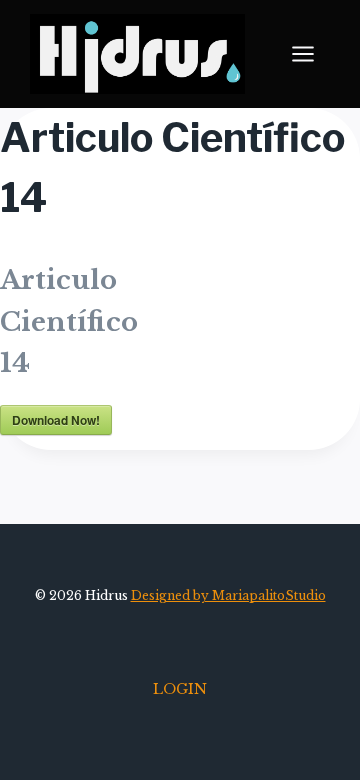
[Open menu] (313, 54)
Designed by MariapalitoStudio (228, 595)
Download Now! (56, 420)
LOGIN (180, 689)
